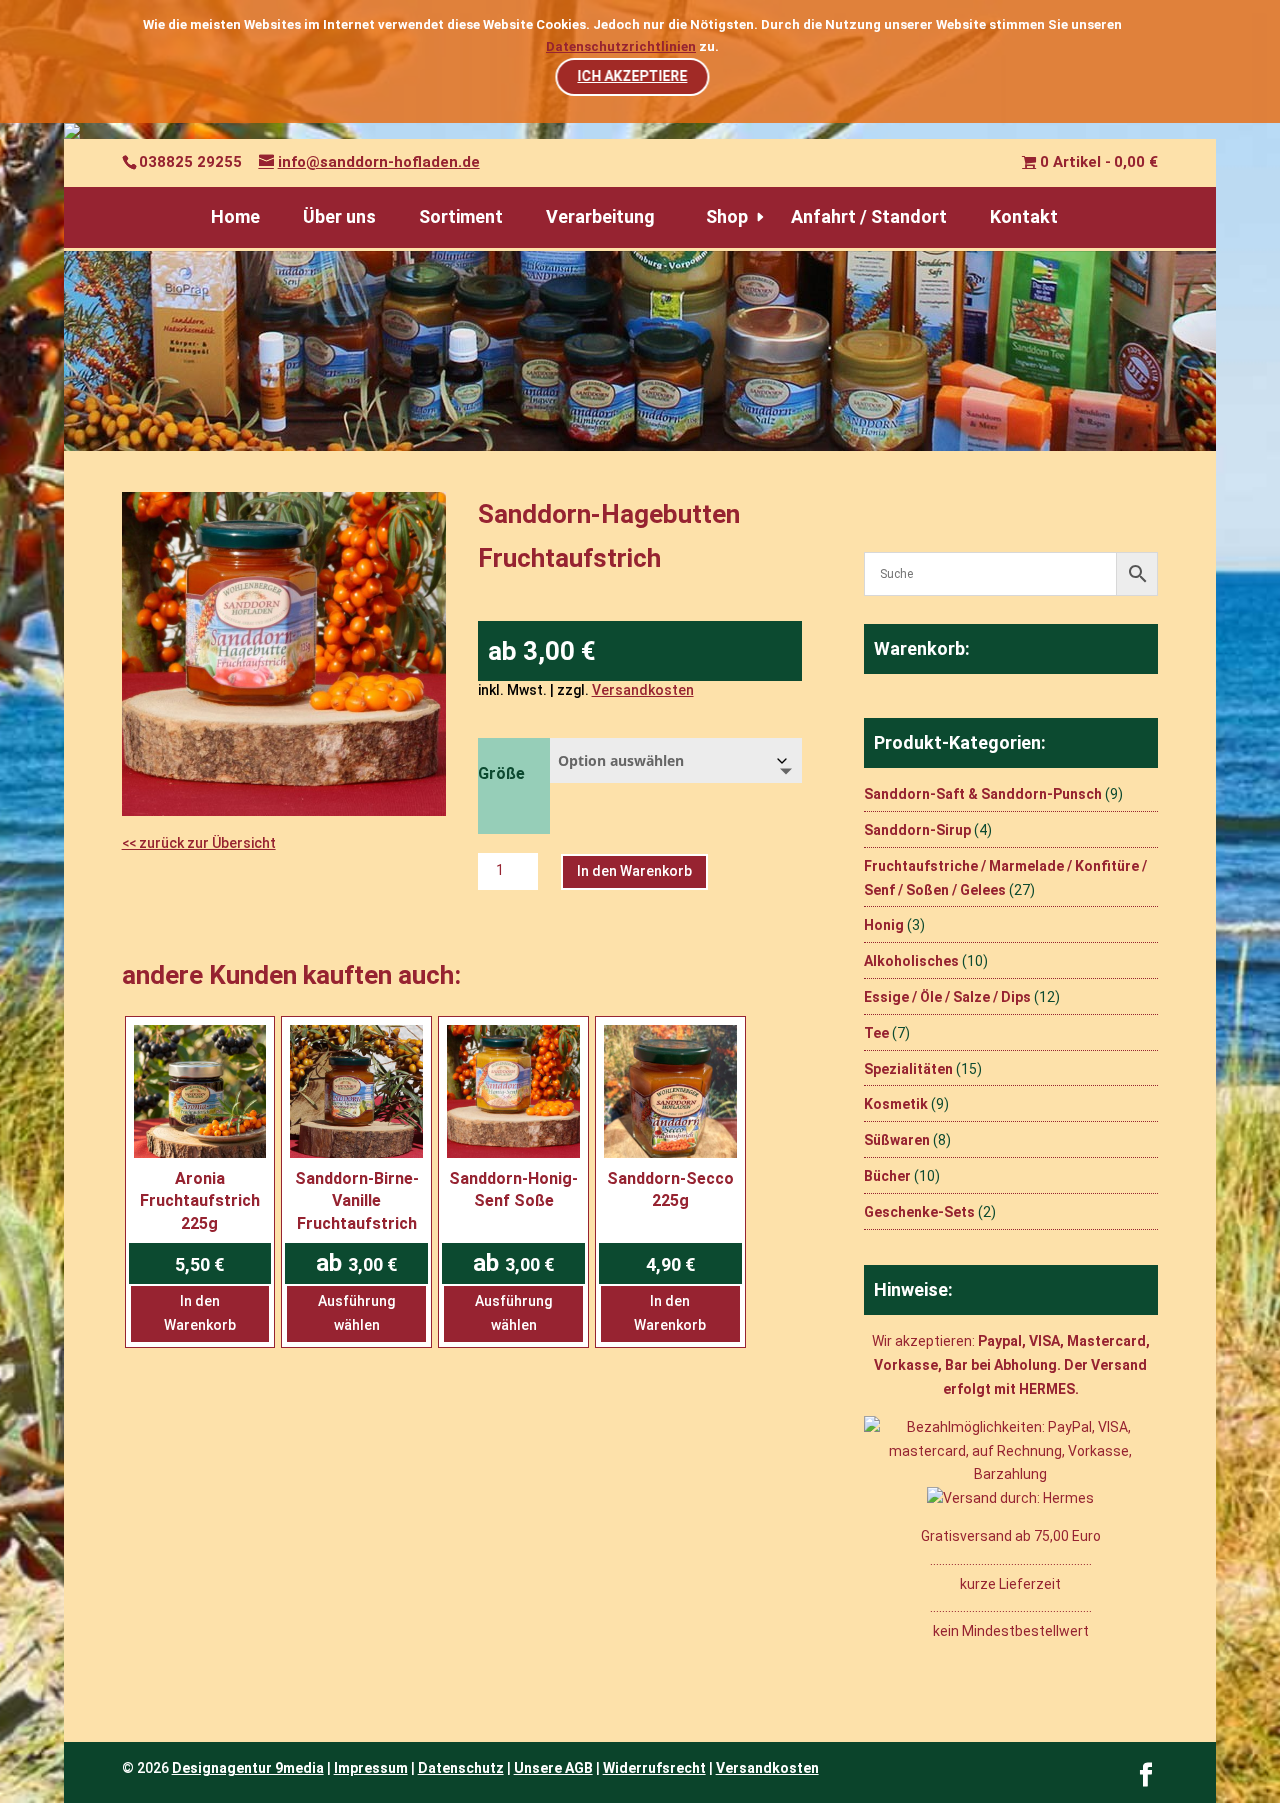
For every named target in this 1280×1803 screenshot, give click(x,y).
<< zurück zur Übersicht (199, 843)
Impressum (371, 1768)
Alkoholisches (911, 961)
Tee (876, 1033)
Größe (501, 773)
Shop (727, 216)
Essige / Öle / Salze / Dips (947, 997)
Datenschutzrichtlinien (621, 46)
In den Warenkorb (634, 871)
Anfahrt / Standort (869, 216)
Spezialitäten (908, 1069)
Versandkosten (643, 690)
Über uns (339, 216)
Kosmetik (896, 1104)
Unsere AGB (553, 1768)
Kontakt (1024, 216)
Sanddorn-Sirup (917, 830)
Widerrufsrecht (654, 1768)
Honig (884, 925)
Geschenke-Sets (919, 1212)
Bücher (887, 1176)
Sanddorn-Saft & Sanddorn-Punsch (983, 794)
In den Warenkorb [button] (200, 1313)
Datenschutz (461, 1768)
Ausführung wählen (356, 1313)
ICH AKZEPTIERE (632, 76)
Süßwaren (897, 1140)
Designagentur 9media (248, 1768)
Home (235, 216)
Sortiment (461, 216)
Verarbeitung (600, 216)
